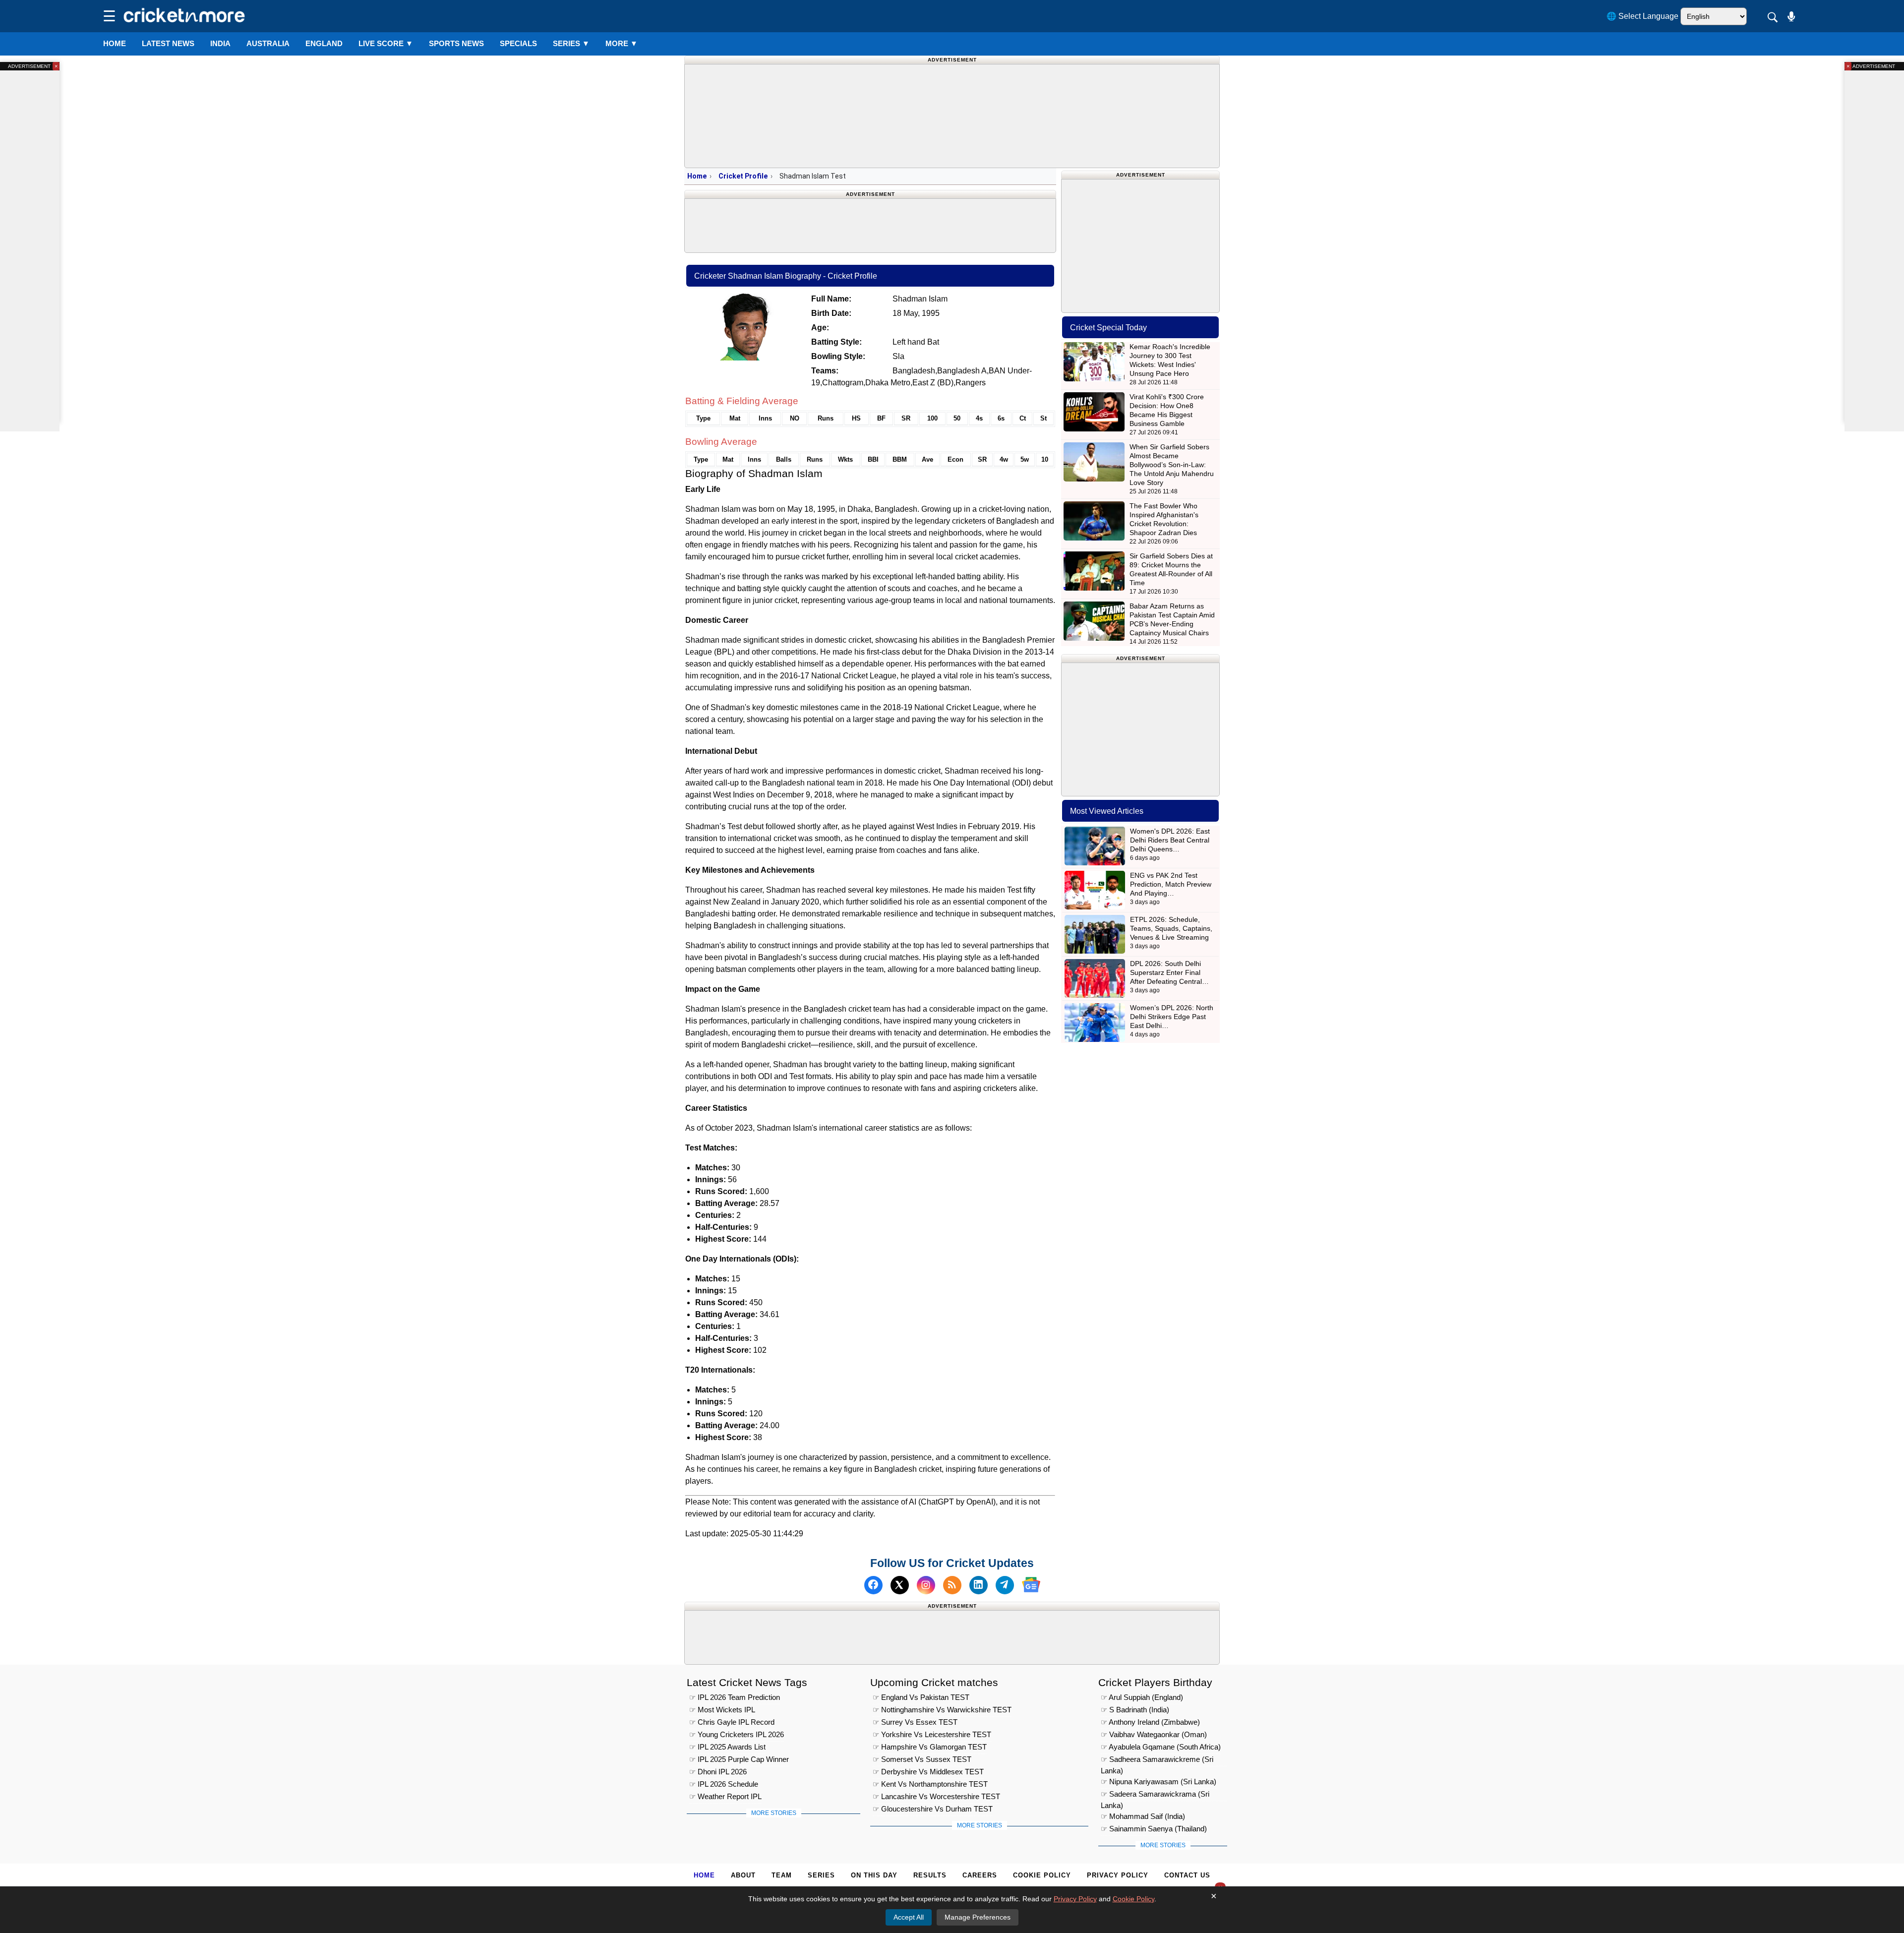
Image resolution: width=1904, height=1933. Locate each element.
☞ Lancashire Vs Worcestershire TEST (936, 1797)
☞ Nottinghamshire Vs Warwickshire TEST (942, 1710)
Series (571, 43)
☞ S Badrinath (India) (1135, 1710)
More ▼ (622, 43)
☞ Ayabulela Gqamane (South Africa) (1161, 1747)
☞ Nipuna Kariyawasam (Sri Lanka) (1159, 1782)
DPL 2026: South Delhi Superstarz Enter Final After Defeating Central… (1169, 972)
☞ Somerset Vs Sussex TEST (922, 1760)
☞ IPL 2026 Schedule (724, 1784)
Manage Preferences (978, 1917)
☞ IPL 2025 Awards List (727, 1747)
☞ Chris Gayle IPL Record (732, 1722)
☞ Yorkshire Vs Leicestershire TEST (932, 1735)
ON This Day (874, 1875)
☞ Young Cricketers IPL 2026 (737, 1735)
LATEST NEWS (168, 43)
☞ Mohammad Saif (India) (1143, 1817)
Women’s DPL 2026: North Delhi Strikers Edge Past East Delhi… (1172, 1017)
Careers (980, 1875)
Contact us (1187, 1875)
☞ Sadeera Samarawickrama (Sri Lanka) (1155, 1796)
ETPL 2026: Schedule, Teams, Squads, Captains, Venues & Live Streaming (1171, 928)
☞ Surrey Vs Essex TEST (915, 1722)
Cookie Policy (1042, 1875)
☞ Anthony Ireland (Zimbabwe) (1150, 1722)
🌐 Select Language (1642, 16)
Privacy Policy (1118, 1875)
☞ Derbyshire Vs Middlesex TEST (928, 1772)
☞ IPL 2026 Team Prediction (735, 1698)
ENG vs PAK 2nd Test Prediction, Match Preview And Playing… (1171, 884)
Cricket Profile (743, 176)
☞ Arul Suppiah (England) (1142, 1698)
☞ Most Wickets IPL (722, 1710)
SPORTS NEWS (456, 43)
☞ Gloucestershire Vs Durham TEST (933, 1809)
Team (782, 1875)
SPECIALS (518, 43)
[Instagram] (926, 1585)
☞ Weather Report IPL (725, 1797)
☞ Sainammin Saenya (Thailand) (1154, 1829)
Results (930, 1875)
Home (115, 43)
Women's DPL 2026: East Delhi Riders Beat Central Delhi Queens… (1170, 840)
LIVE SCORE (386, 43)
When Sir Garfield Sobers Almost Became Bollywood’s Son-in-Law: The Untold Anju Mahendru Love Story (1172, 465)
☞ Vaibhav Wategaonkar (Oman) (1154, 1735)
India (220, 43)
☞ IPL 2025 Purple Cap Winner (739, 1760)
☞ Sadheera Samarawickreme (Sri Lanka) (1157, 1761)
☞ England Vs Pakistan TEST (921, 1698)
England (324, 43)
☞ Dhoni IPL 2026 (718, 1772)
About (743, 1875)
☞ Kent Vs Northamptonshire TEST (930, 1784)
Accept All (909, 1917)
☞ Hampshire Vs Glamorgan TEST (930, 1747)
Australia (268, 43)
